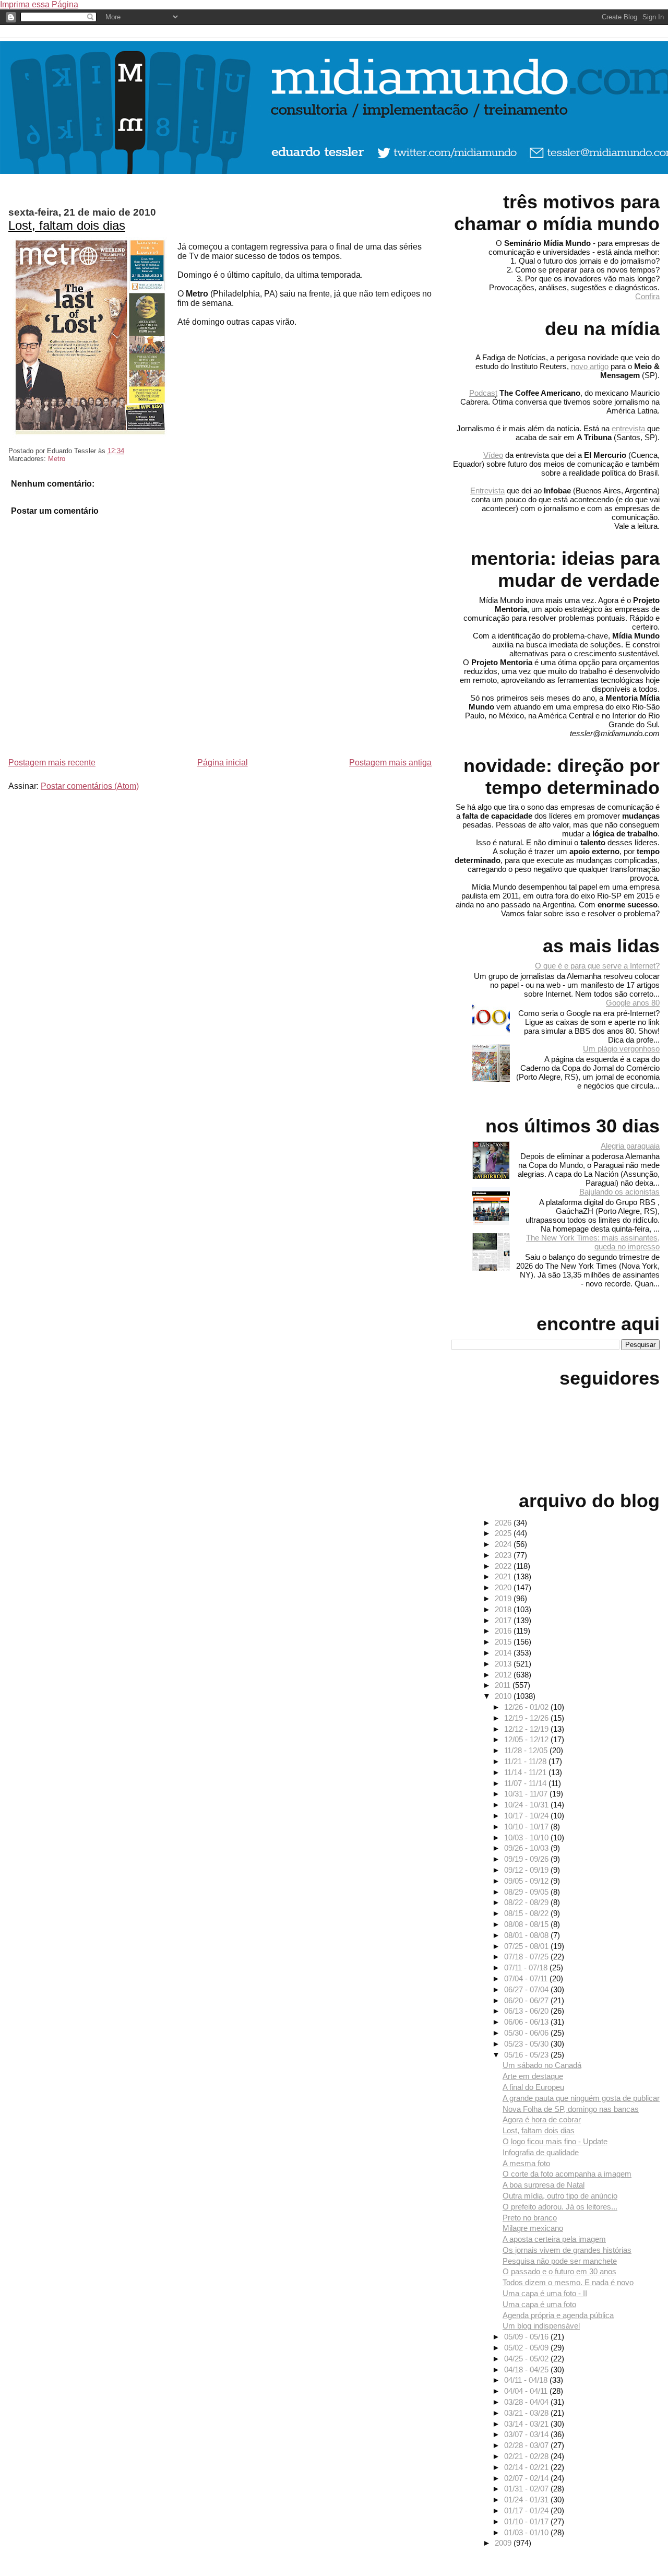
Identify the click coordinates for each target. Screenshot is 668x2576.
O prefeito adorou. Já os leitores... (560, 2207)
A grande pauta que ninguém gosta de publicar (581, 2098)
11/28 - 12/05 (527, 1750)
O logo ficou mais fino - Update (555, 2141)
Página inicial (223, 763)
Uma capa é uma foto (539, 2304)
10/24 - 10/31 (527, 1805)
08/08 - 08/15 (527, 1924)
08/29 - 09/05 (527, 1892)
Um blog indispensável (541, 2326)
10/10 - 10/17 (527, 1827)
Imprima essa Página (39, 4)
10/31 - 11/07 (527, 1794)
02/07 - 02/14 (527, 2478)
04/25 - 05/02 (527, 2359)
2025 (504, 1533)
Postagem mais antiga (390, 763)
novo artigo (590, 366)
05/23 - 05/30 (527, 2044)
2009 (504, 2543)
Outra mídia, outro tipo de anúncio (560, 2196)
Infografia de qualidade (541, 2152)
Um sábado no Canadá (542, 2065)
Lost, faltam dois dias (67, 225)
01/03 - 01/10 (527, 2532)
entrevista (628, 428)
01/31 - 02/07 (527, 2489)
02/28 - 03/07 (527, 2445)
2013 (504, 1664)
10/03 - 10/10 (527, 1838)
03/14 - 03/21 (527, 2424)
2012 (504, 1675)
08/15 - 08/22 (527, 1913)
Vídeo (493, 455)
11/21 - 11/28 (526, 1761)
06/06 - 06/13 (527, 2022)
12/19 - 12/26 (527, 1718)
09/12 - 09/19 (527, 1870)
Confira (647, 296)
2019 (504, 1598)
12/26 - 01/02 (527, 1707)
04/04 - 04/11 (527, 2391)
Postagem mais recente (52, 763)
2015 (504, 1642)
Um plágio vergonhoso (621, 1049)
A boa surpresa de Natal (544, 2185)
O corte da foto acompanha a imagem (567, 2174)
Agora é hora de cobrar (542, 2119)
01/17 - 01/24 (527, 2510)
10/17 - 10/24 (527, 1816)
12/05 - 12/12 (527, 1739)
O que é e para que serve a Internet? (597, 966)
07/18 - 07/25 (527, 1957)
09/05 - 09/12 (527, 1881)
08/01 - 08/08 (527, 1935)
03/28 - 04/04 (527, 2402)
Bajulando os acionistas (619, 1192)
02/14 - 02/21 (527, 2467)
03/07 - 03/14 (527, 2434)
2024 (504, 1544)
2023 (504, 1555)
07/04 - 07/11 (527, 1978)
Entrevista (487, 491)
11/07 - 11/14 (526, 1783)
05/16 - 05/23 (527, 2055)
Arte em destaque (533, 2076)
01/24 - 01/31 (527, 2500)
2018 (504, 1609)
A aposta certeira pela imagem (554, 2239)
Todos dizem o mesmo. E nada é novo (568, 2282)
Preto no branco (530, 2218)
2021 (504, 1576)
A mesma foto (526, 2163)
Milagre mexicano (533, 2228)
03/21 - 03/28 (527, 2413)
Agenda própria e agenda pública (558, 2315)
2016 (504, 1631)
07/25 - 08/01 (527, 1946)
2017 (504, 1620)
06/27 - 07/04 (527, 1989)
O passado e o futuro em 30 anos (559, 2271)
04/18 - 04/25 (527, 2370)
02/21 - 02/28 (527, 2456)
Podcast (483, 393)
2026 (504, 1523)
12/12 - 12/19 (527, 1729)
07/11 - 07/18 (527, 1968)
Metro (57, 459)
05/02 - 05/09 (527, 2348)
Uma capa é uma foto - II (545, 2293)
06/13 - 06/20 (527, 2011)
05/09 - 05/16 (527, 2337)
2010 (504, 1696)
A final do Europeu (533, 2087)
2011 (504, 1685)
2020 (504, 1587)
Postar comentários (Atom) (90, 786)
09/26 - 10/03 (527, 1848)
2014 (504, 1653)
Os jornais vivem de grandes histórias (567, 2250)
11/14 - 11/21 (526, 1772)
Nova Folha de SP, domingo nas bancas (571, 2109)
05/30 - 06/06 (527, 2033)
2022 (504, 1566)
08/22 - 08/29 (527, 1902)
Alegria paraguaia (630, 1146)
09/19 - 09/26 (527, 1859)
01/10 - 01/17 (527, 2521)
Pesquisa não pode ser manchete (560, 2261)
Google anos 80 (633, 1003)
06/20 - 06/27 (527, 2000)
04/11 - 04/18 (527, 2380)
